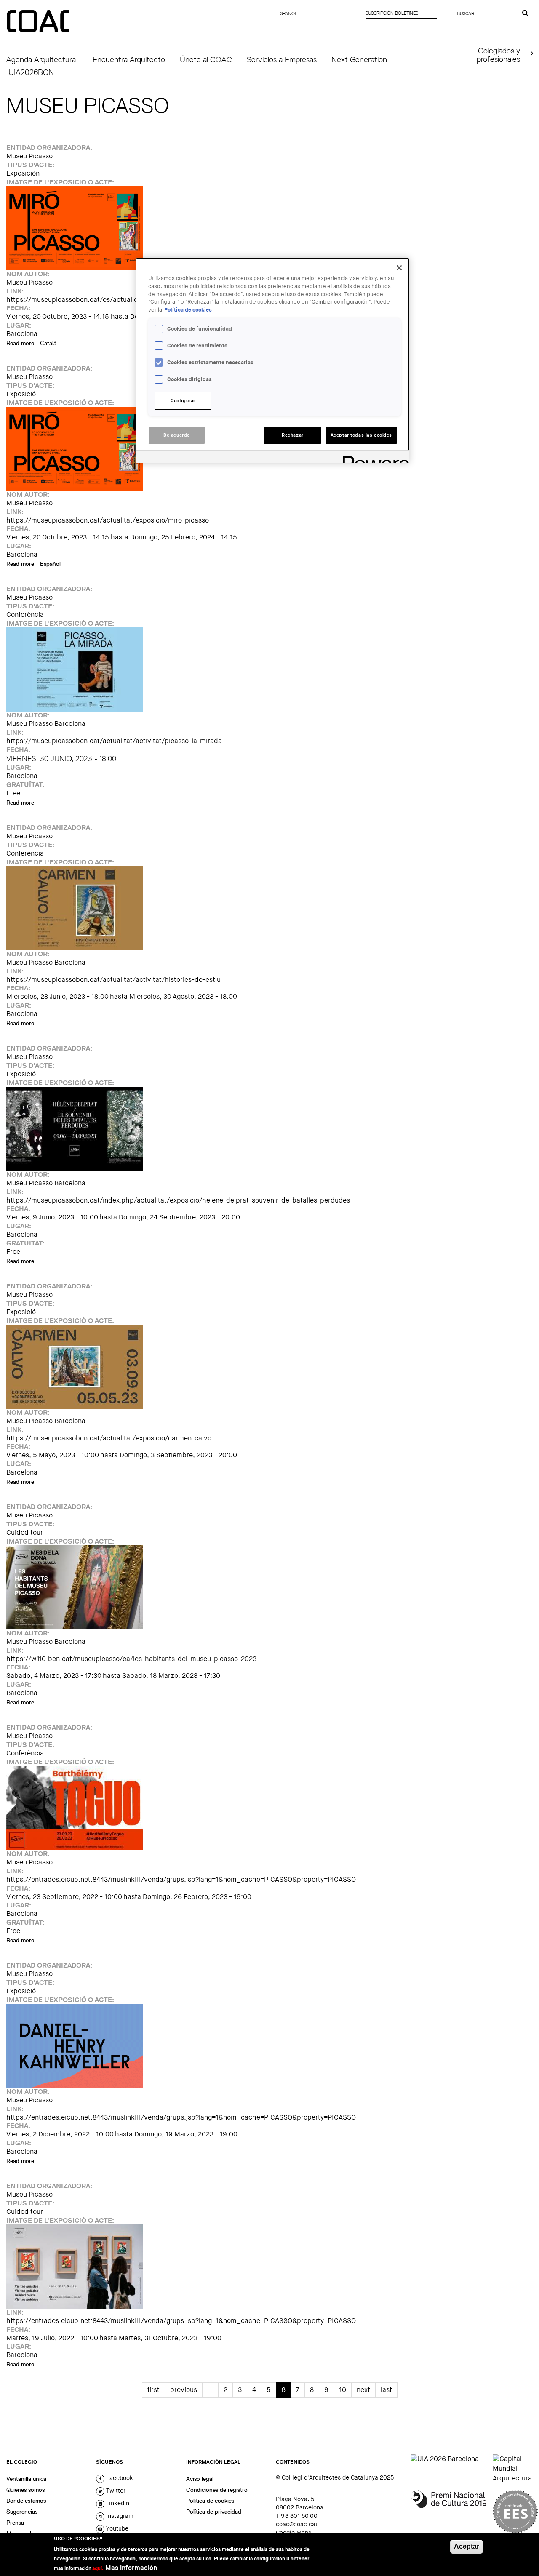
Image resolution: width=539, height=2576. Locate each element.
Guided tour (25, 1532)
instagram (119, 2516)
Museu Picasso (29, 156)
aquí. (98, 2568)
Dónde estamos (26, 2501)
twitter (115, 2491)
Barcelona (22, 334)
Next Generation (359, 59)
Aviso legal (200, 2479)
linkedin (117, 2503)
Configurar (183, 401)
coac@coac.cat (297, 2524)
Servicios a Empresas (282, 59)
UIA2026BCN (31, 72)
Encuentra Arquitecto (129, 59)
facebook (119, 2478)
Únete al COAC (206, 59)
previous (184, 2390)
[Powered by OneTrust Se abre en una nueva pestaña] (373, 458)
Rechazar (293, 435)
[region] (272, 360)
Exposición (23, 173)
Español (50, 564)
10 (343, 2390)
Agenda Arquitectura (41, 59)
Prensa (15, 2523)
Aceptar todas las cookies (361, 435)
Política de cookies (210, 2501)
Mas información (131, 2568)
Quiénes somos (25, 2490)
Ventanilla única (26, 2479)
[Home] (39, 22)
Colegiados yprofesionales (498, 55)
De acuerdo (177, 435)
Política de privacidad (214, 2512)
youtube (116, 2528)
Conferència (25, 615)
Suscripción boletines (392, 13)
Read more (20, 343)
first (153, 2390)
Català (48, 343)
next (363, 2390)
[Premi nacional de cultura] (448, 2512)
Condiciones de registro (217, 2490)
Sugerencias (22, 2512)
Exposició (21, 394)
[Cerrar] (399, 268)
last (386, 2390)
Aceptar (467, 2546)
